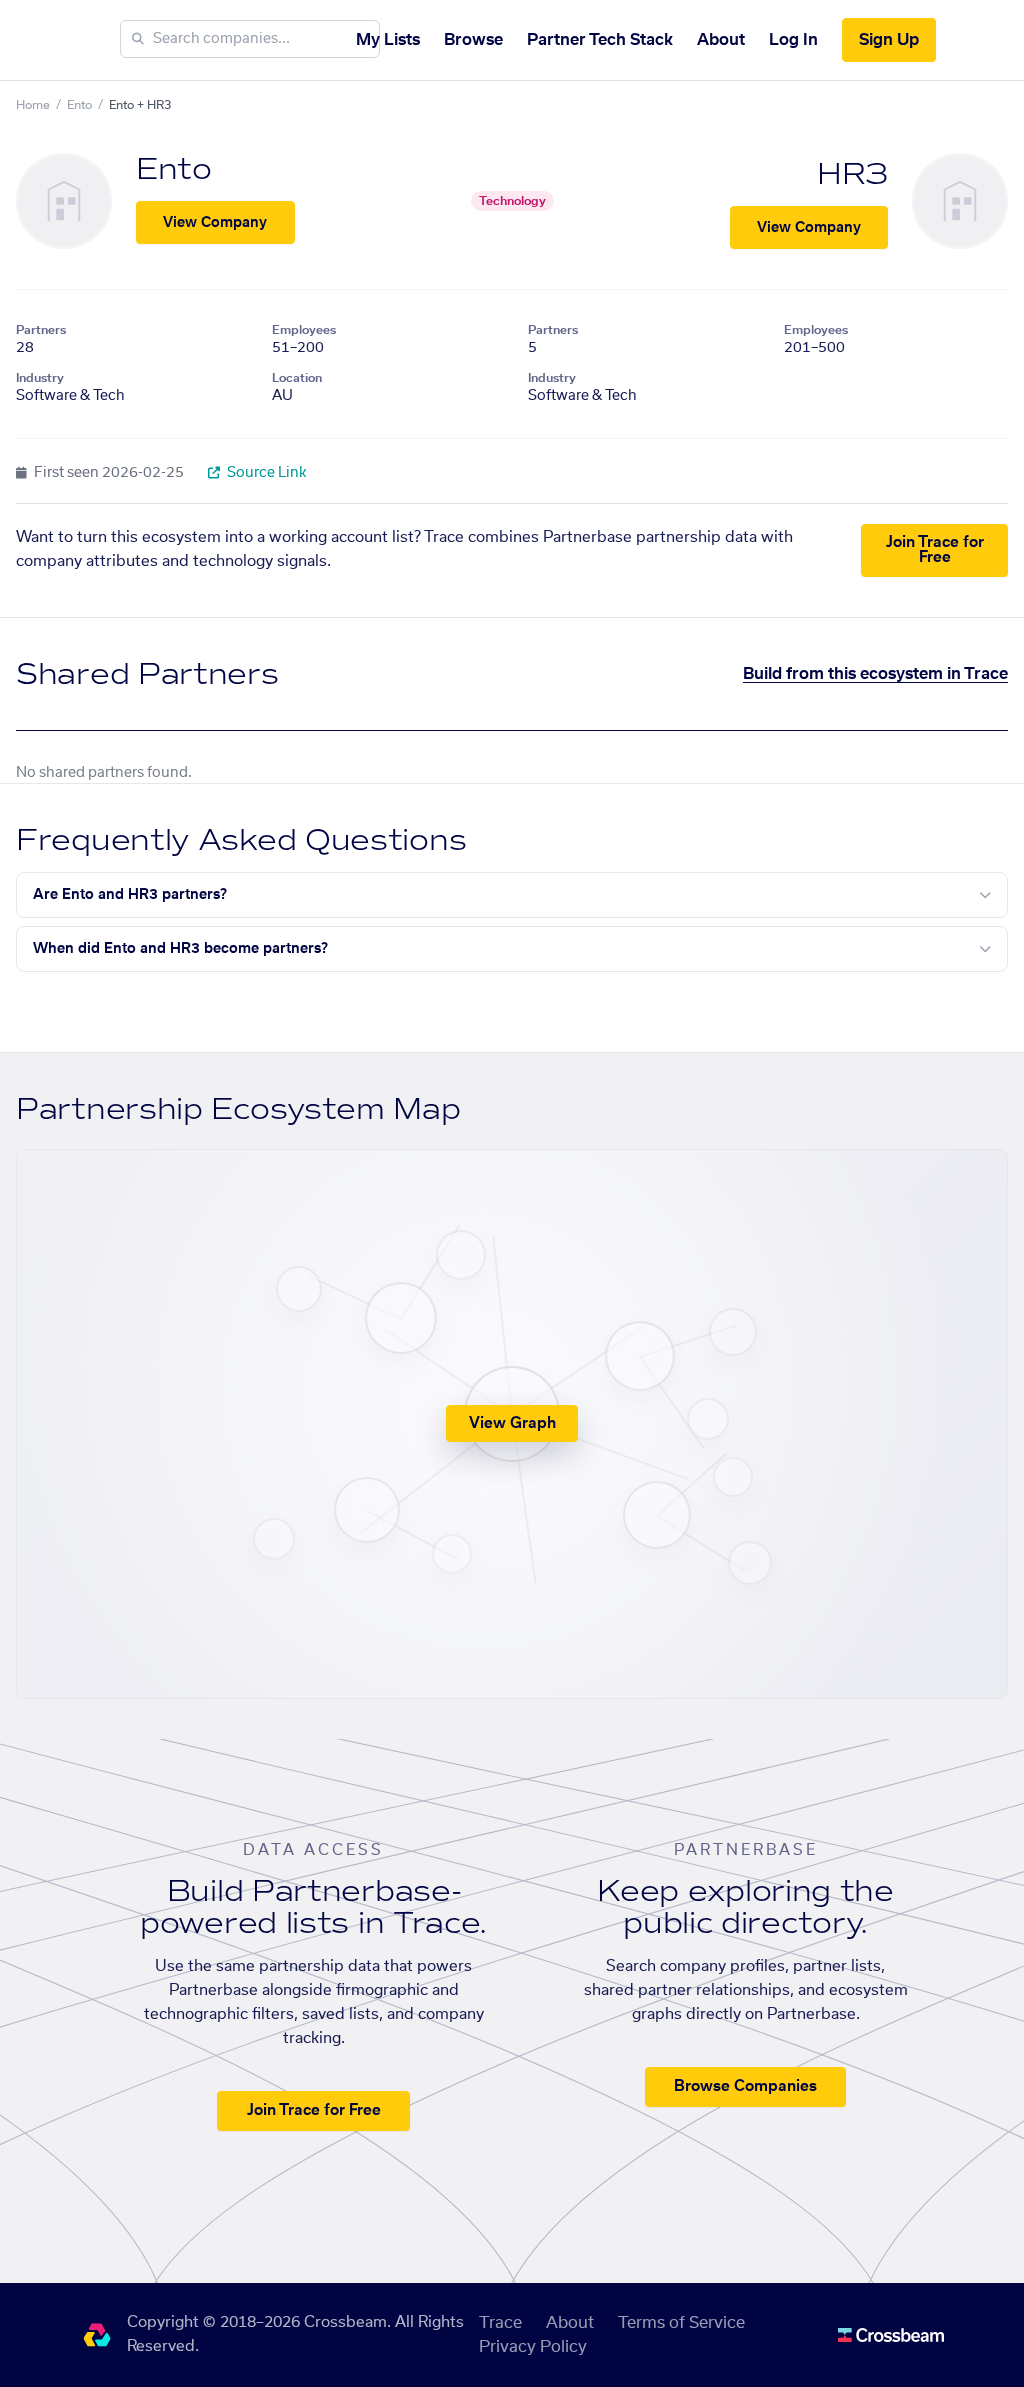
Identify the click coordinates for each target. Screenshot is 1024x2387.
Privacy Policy (533, 2347)
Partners (41, 330)
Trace (500, 2323)
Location (297, 378)
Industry (40, 378)
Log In (793, 40)
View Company (215, 223)
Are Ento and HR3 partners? (130, 895)
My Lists (388, 40)
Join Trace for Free (935, 550)
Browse (473, 40)
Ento (79, 105)
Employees (304, 330)
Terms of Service (681, 2323)
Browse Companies (745, 2086)
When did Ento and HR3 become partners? (180, 949)
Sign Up (889, 40)
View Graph (512, 1423)
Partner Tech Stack (600, 40)
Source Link (265, 473)
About (721, 40)
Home (33, 105)
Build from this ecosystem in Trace (875, 674)
